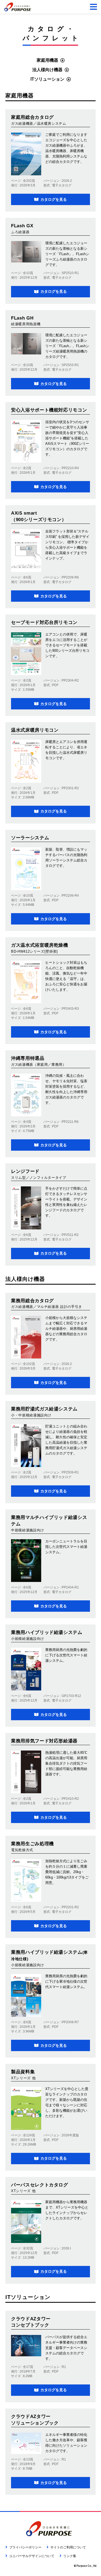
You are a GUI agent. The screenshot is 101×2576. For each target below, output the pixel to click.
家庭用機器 (47, 60)
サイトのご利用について (68, 2547)
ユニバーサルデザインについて (32, 2556)
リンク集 (70, 2556)
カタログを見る (54, 199)
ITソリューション (47, 79)
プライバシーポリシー (25, 2547)
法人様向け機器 (47, 70)
